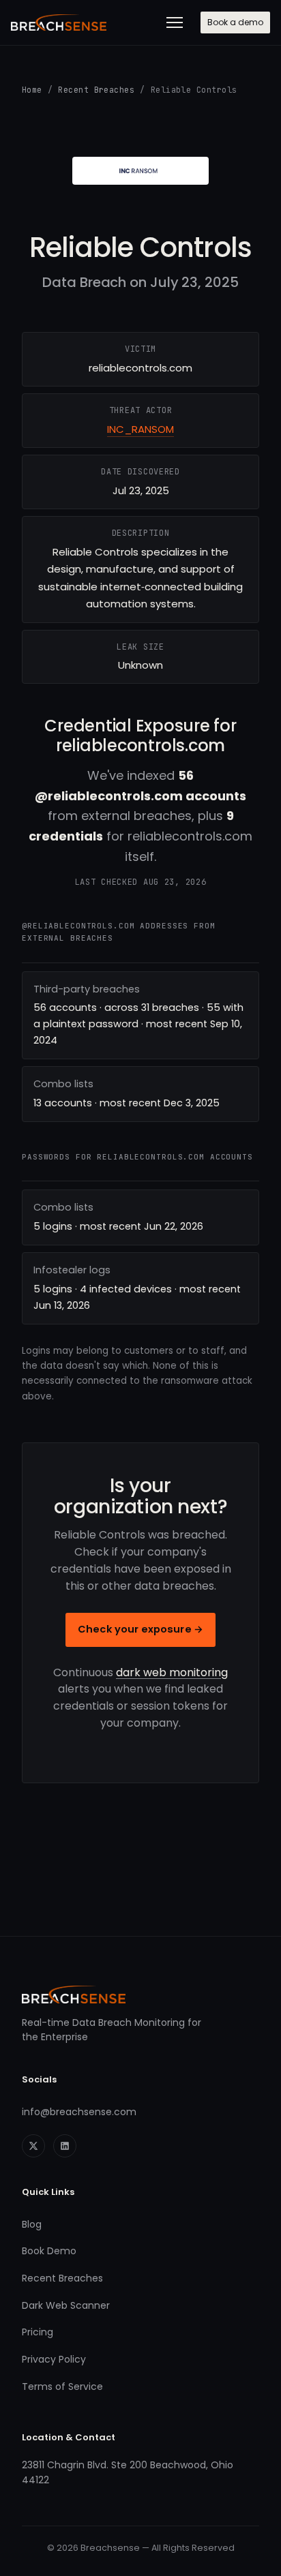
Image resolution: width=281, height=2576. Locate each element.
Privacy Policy (54, 2359)
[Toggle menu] (175, 22)
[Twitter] (33, 2146)
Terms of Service (62, 2386)
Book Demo (49, 2251)
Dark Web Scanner (66, 2305)
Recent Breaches (96, 90)
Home (32, 90)
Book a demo (235, 22)
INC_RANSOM (140, 429)
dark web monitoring (172, 1672)
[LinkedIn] (65, 2146)
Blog (32, 2224)
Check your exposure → (140, 1629)
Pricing (38, 2332)
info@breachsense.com (79, 2112)
